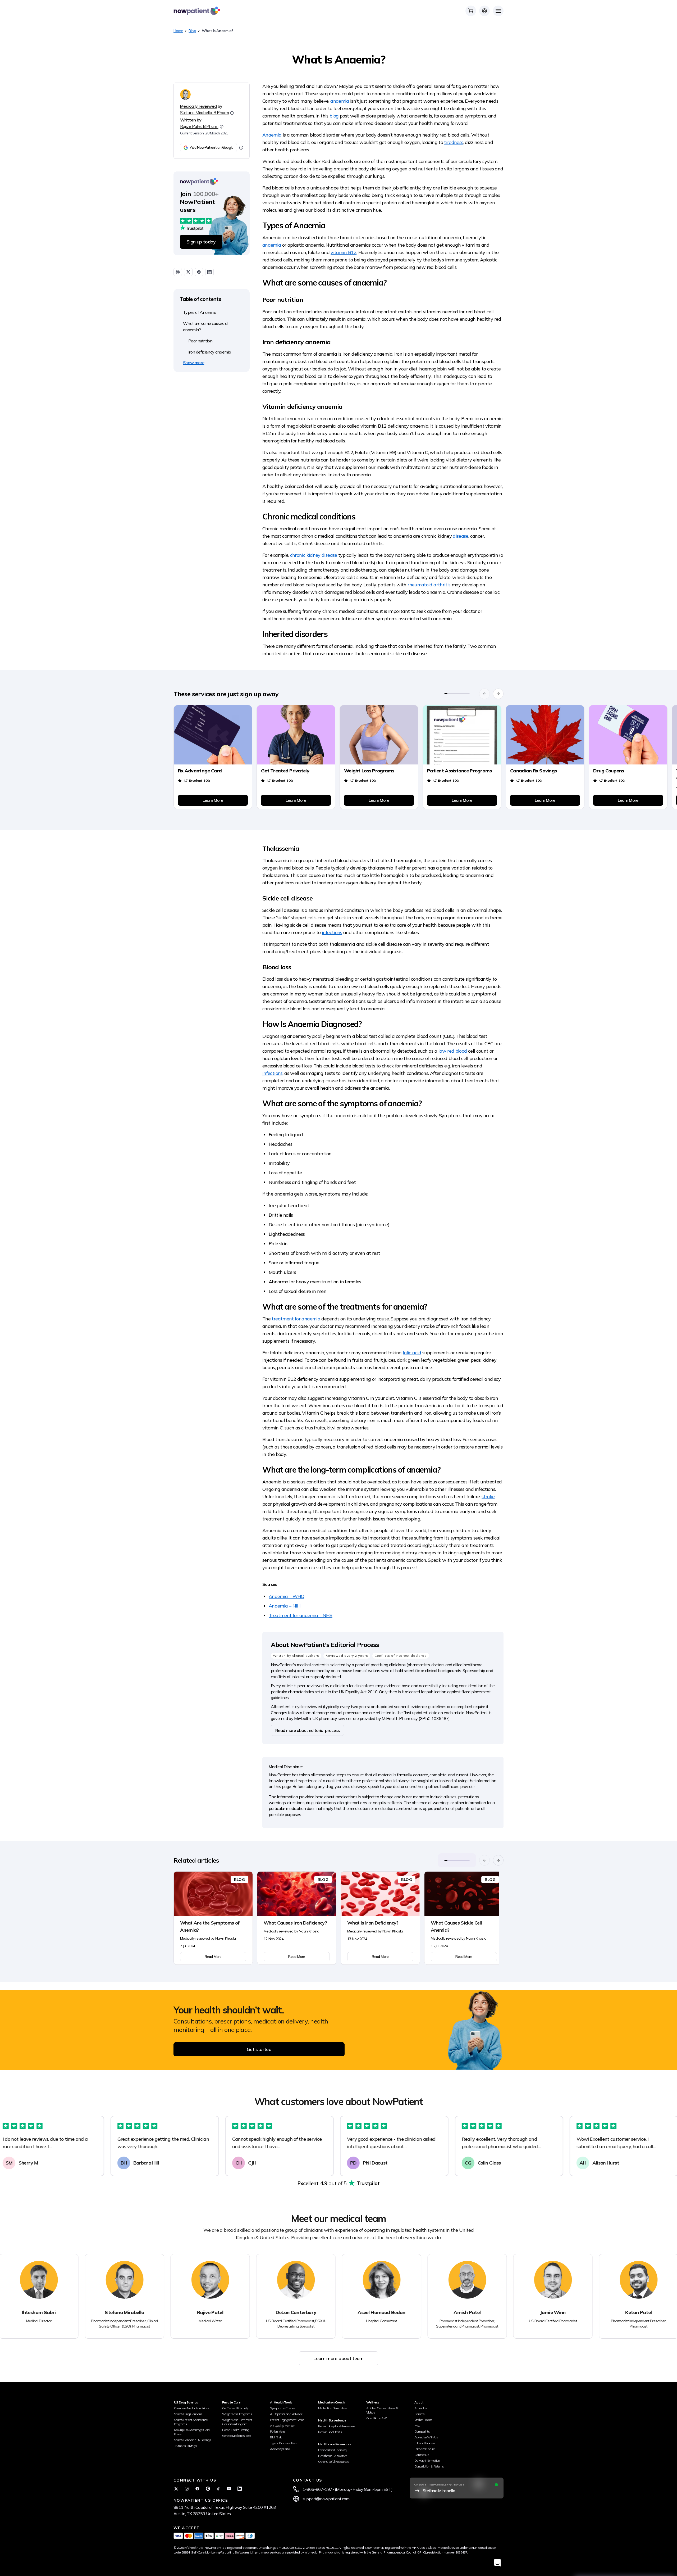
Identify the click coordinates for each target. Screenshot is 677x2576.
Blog (192, 31)
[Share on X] (188, 272)
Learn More (213, 800)
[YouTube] (229, 2489)
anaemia (340, 101)
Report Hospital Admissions (337, 2426)
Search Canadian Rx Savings (193, 2440)
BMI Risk (276, 2437)
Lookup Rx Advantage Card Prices (192, 2432)
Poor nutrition (200, 341)
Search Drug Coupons (188, 2414)
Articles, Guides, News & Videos (382, 2410)
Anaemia (272, 135)
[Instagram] (187, 2489)
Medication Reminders (332, 2408)
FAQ (417, 2426)
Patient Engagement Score (287, 2420)
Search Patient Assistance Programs (191, 2422)
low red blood (453, 1051)
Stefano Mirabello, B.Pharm (204, 112)
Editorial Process (425, 2443)
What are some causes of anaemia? (206, 327)
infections (332, 932)
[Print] (178, 272)
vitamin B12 (344, 252)
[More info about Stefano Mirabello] (232, 113)
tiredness (454, 142)
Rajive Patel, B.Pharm (199, 126)
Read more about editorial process (307, 1730)
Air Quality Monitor (282, 2426)
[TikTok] (218, 2489)
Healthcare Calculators (333, 2456)
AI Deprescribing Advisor (286, 2414)
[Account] (484, 11)
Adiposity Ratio (280, 2449)
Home (178, 31)
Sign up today (201, 242)
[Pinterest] (208, 2489)
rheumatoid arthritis (429, 585)
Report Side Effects (330, 2432)
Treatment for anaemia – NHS (301, 1615)
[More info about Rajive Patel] (222, 127)
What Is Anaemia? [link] (218, 31)
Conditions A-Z (376, 2418)
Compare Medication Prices (191, 2408)
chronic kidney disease (314, 555)
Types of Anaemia (200, 312)
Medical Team (423, 2420)
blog (334, 116)
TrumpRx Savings (185, 2446)
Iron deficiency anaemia (210, 352)
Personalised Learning (332, 2450)
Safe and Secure (424, 2449)
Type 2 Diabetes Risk (283, 2443)
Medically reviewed (198, 106)
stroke (488, 1497)
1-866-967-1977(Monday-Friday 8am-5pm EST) (348, 2489)
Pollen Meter (278, 2431)
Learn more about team (338, 2358)
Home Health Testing (236, 2430)
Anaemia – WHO (287, 1596)
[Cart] (471, 11)
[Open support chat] (497, 2563)
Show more (194, 363)
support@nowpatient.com (326, 2499)
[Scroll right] (498, 694)
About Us (421, 2408)
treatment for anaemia (296, 1319)
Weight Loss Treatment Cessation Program (237, 2422)
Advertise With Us (426, 2437)
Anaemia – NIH (285, 1606)
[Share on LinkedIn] (209, 272)
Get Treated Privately (235, 2408)
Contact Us (422, 2455)
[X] (176, 2489)
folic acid (412, 1353)
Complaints (422, 2431)
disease (461, 536)
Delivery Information (427, 2460)
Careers (420, 2414)
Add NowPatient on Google (212, 147)
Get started (259, 2049)
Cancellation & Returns (429, 2466)
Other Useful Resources (333, 2462)
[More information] (241, 148)
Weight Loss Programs (237, 2414)
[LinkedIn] (240, 2489)
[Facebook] (197, 2489)
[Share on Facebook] (199, 272)
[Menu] (498, 11)
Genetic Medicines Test (237, 2436)
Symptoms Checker (283, 2408)
